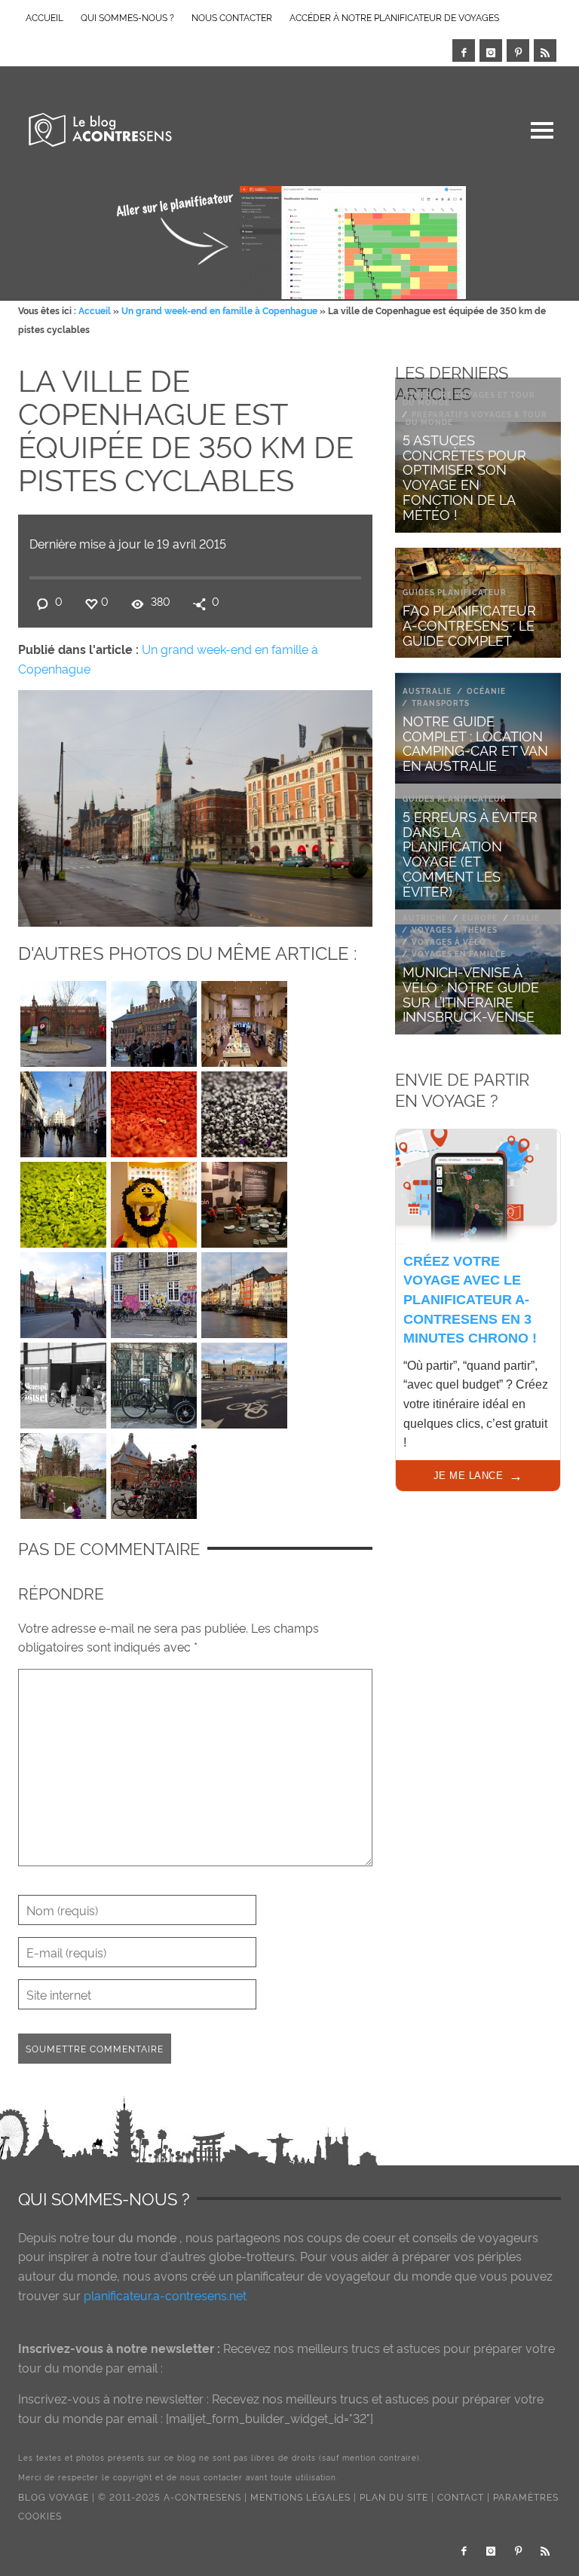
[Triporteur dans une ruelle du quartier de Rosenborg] (154, 1382)
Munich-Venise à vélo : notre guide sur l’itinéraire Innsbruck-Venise (471, 993)
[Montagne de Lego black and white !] (244, 1111)
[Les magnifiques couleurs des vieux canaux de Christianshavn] (244, 1291)
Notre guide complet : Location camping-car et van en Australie (475, 742)
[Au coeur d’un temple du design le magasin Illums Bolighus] (244, 1020)
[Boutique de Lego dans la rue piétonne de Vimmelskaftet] (154, 1201)
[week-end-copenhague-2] (154, 1020)
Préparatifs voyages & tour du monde (476, 418)
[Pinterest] (518, 50)
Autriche (425, 917)
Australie (427, 691)
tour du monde (134, 2237)
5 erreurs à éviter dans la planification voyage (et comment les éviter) (470, 853)
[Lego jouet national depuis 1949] (63, 1201)
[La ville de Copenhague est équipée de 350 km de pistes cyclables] (195, 805)
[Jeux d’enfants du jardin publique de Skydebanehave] (63, 1020)
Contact (461, 2497)
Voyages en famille (459, 953)
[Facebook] (464, 50)
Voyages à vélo (449, 941)
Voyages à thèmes (455, 929)
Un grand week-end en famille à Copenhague (219, 310)
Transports (441, 703)
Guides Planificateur (455, 592)
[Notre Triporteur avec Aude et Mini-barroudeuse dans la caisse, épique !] (63, 1382)
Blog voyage (54, 2497)
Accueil (95, 310)
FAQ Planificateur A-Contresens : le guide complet (469, 624)
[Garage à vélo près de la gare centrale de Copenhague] (154, 1472)
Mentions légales (300, 2497)
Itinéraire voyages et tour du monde (469, 398)
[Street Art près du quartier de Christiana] (154, 1291)
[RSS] (545, 50)
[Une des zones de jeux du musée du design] (244, 1201)
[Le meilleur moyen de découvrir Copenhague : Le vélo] (63, 1291)
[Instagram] (491, 50)
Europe (480, 917)
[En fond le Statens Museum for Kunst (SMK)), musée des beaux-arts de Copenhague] (244, 1382)
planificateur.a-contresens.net (165, 2295)
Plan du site (394, 2497)
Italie (526, 917)
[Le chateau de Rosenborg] (63, 1472)
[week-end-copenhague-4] (63, 1111)
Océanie (486, 691)
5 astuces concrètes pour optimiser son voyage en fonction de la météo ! (464, 476)
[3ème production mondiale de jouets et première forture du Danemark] (154, 1111)
